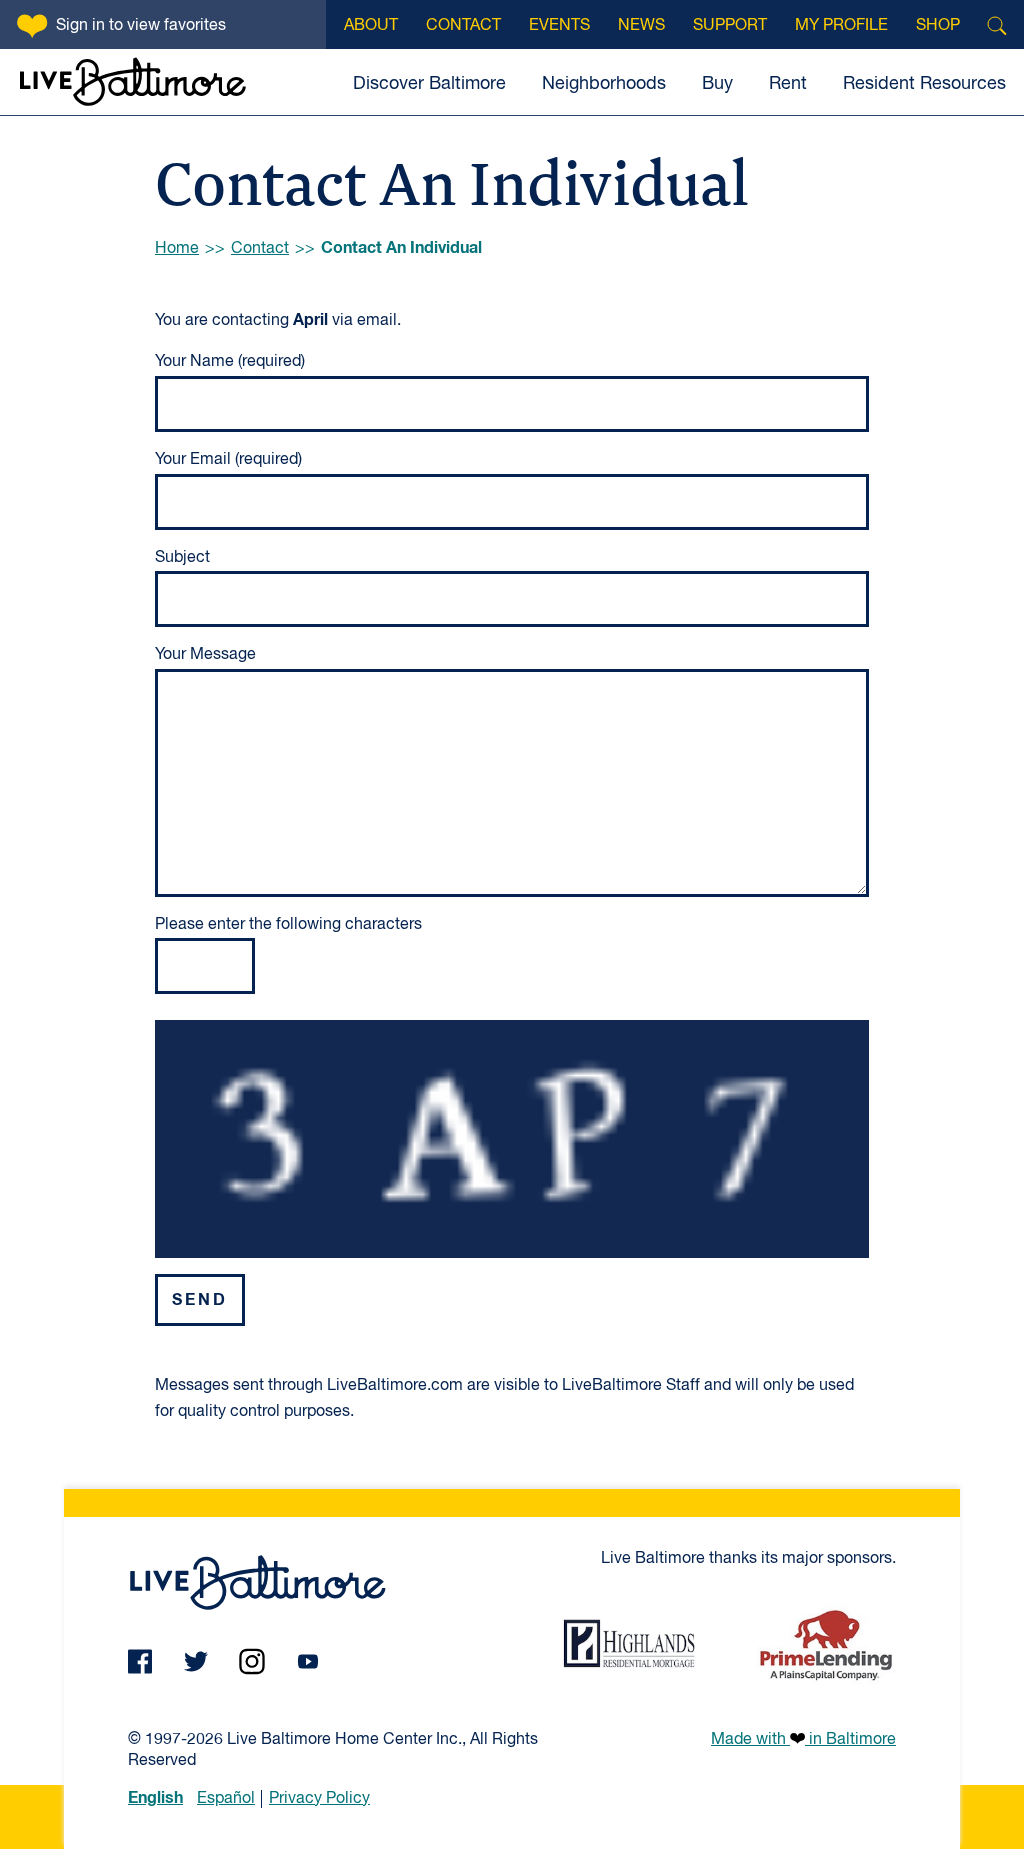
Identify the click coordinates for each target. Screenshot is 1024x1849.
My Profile (841, 26)
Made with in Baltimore (803, 1740)
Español (226, 1799)
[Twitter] (196, 1661)
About (371, 26)
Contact (463, 26)
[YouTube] (308, 1661)
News (641, 26)
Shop (938, 26)
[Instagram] (252, 1661)
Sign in (141, 26)
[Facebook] (140, 1661)
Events (559, 26)
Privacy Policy (319, 1799)
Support (730, 26)
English (155, 1798)
